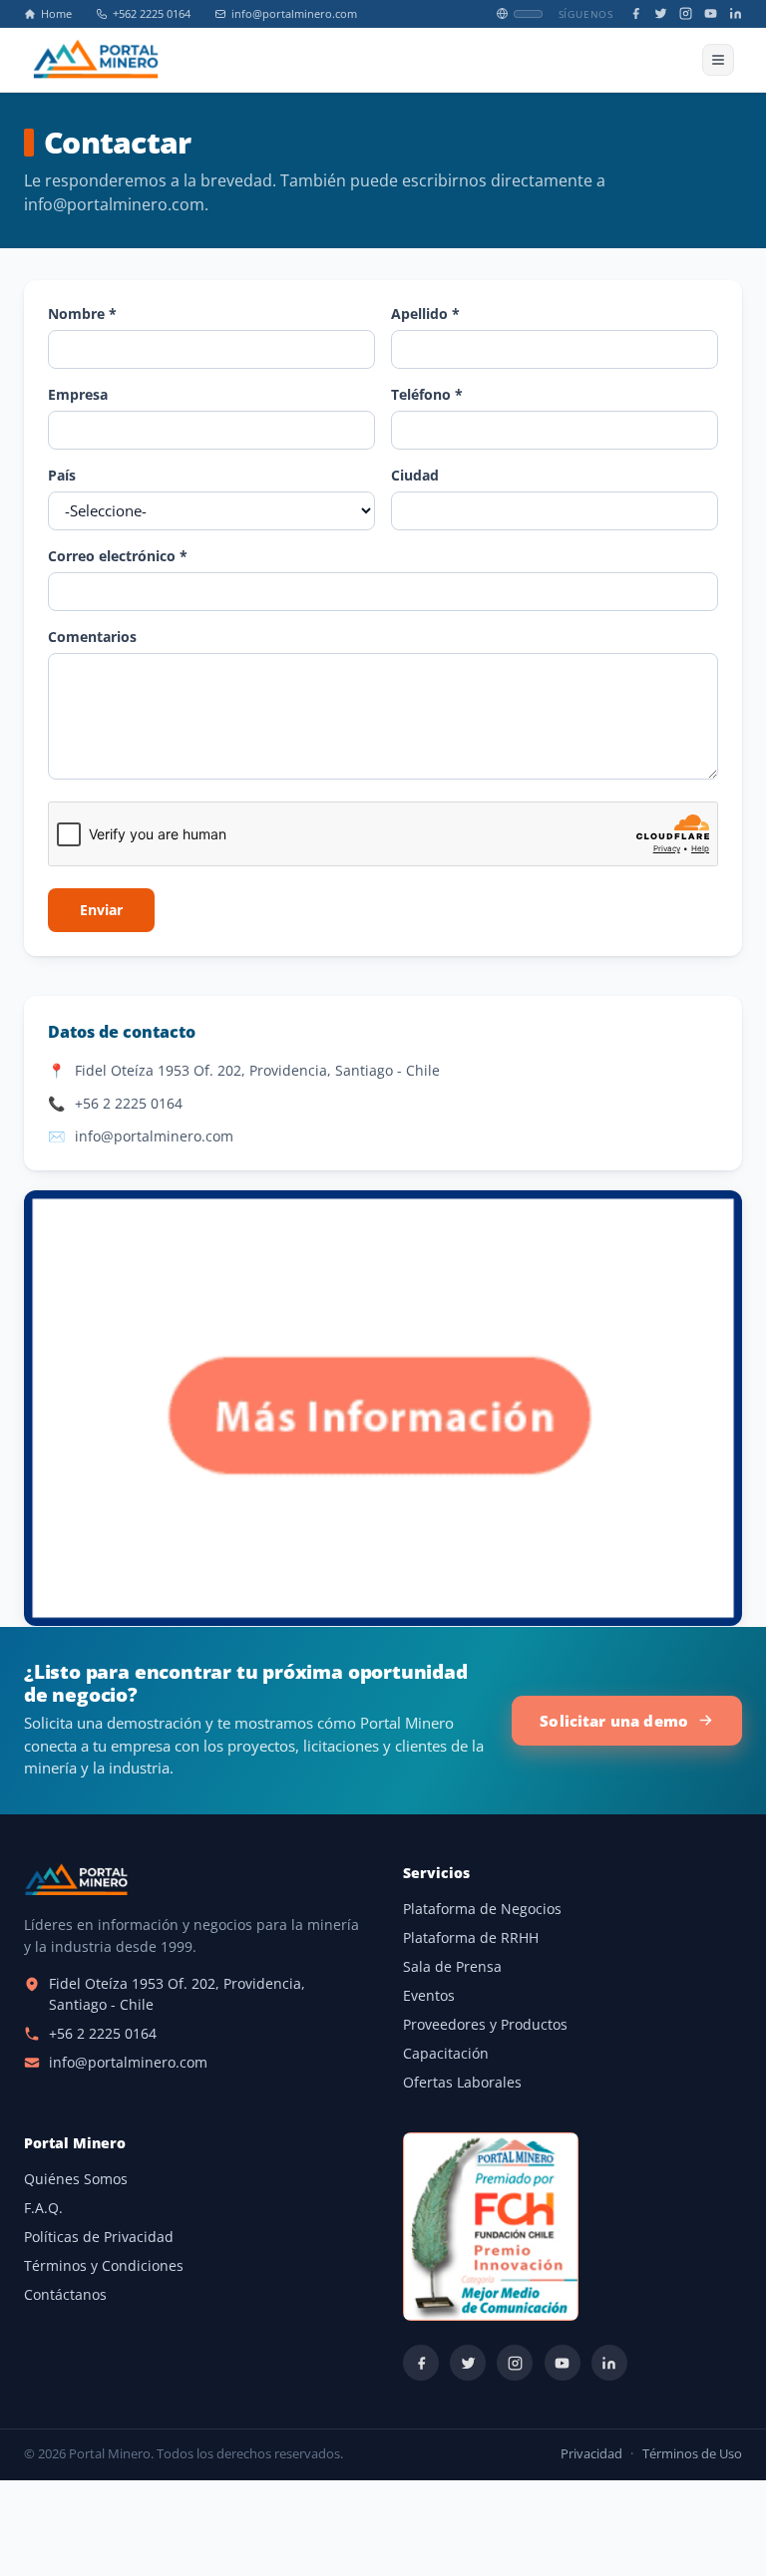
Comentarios (92, 637)
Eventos (429, 1996)
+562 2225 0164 (152, 14)
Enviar (101, 910)
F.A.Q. (43, 2208)
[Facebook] (636, 13)
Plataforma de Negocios (482, 1909)
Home (56, 14)
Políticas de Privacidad (99, 2237)
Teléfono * (427, 394)
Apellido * (425, 314)
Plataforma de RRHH (471, 1938)
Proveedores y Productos (485, 2025)
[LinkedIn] (736, 13)
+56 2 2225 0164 (129, 1103)
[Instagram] (686, 13)
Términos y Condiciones (104, 2266)
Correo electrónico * (118, 556)
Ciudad (415, 475)
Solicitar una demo (614, 1721)
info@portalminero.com (294, 14)
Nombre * (82, 314)
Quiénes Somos (76, 2179)
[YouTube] (711, 13)
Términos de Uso (692, 2454)
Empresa (78, 394)
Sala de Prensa (452, 1967)
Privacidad (591, 2454)
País (62, 475)
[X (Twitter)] (661, 13)
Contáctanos (65, 2295)
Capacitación (446, 2054)
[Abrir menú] (718, 60)
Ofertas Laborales (462, 2083)
